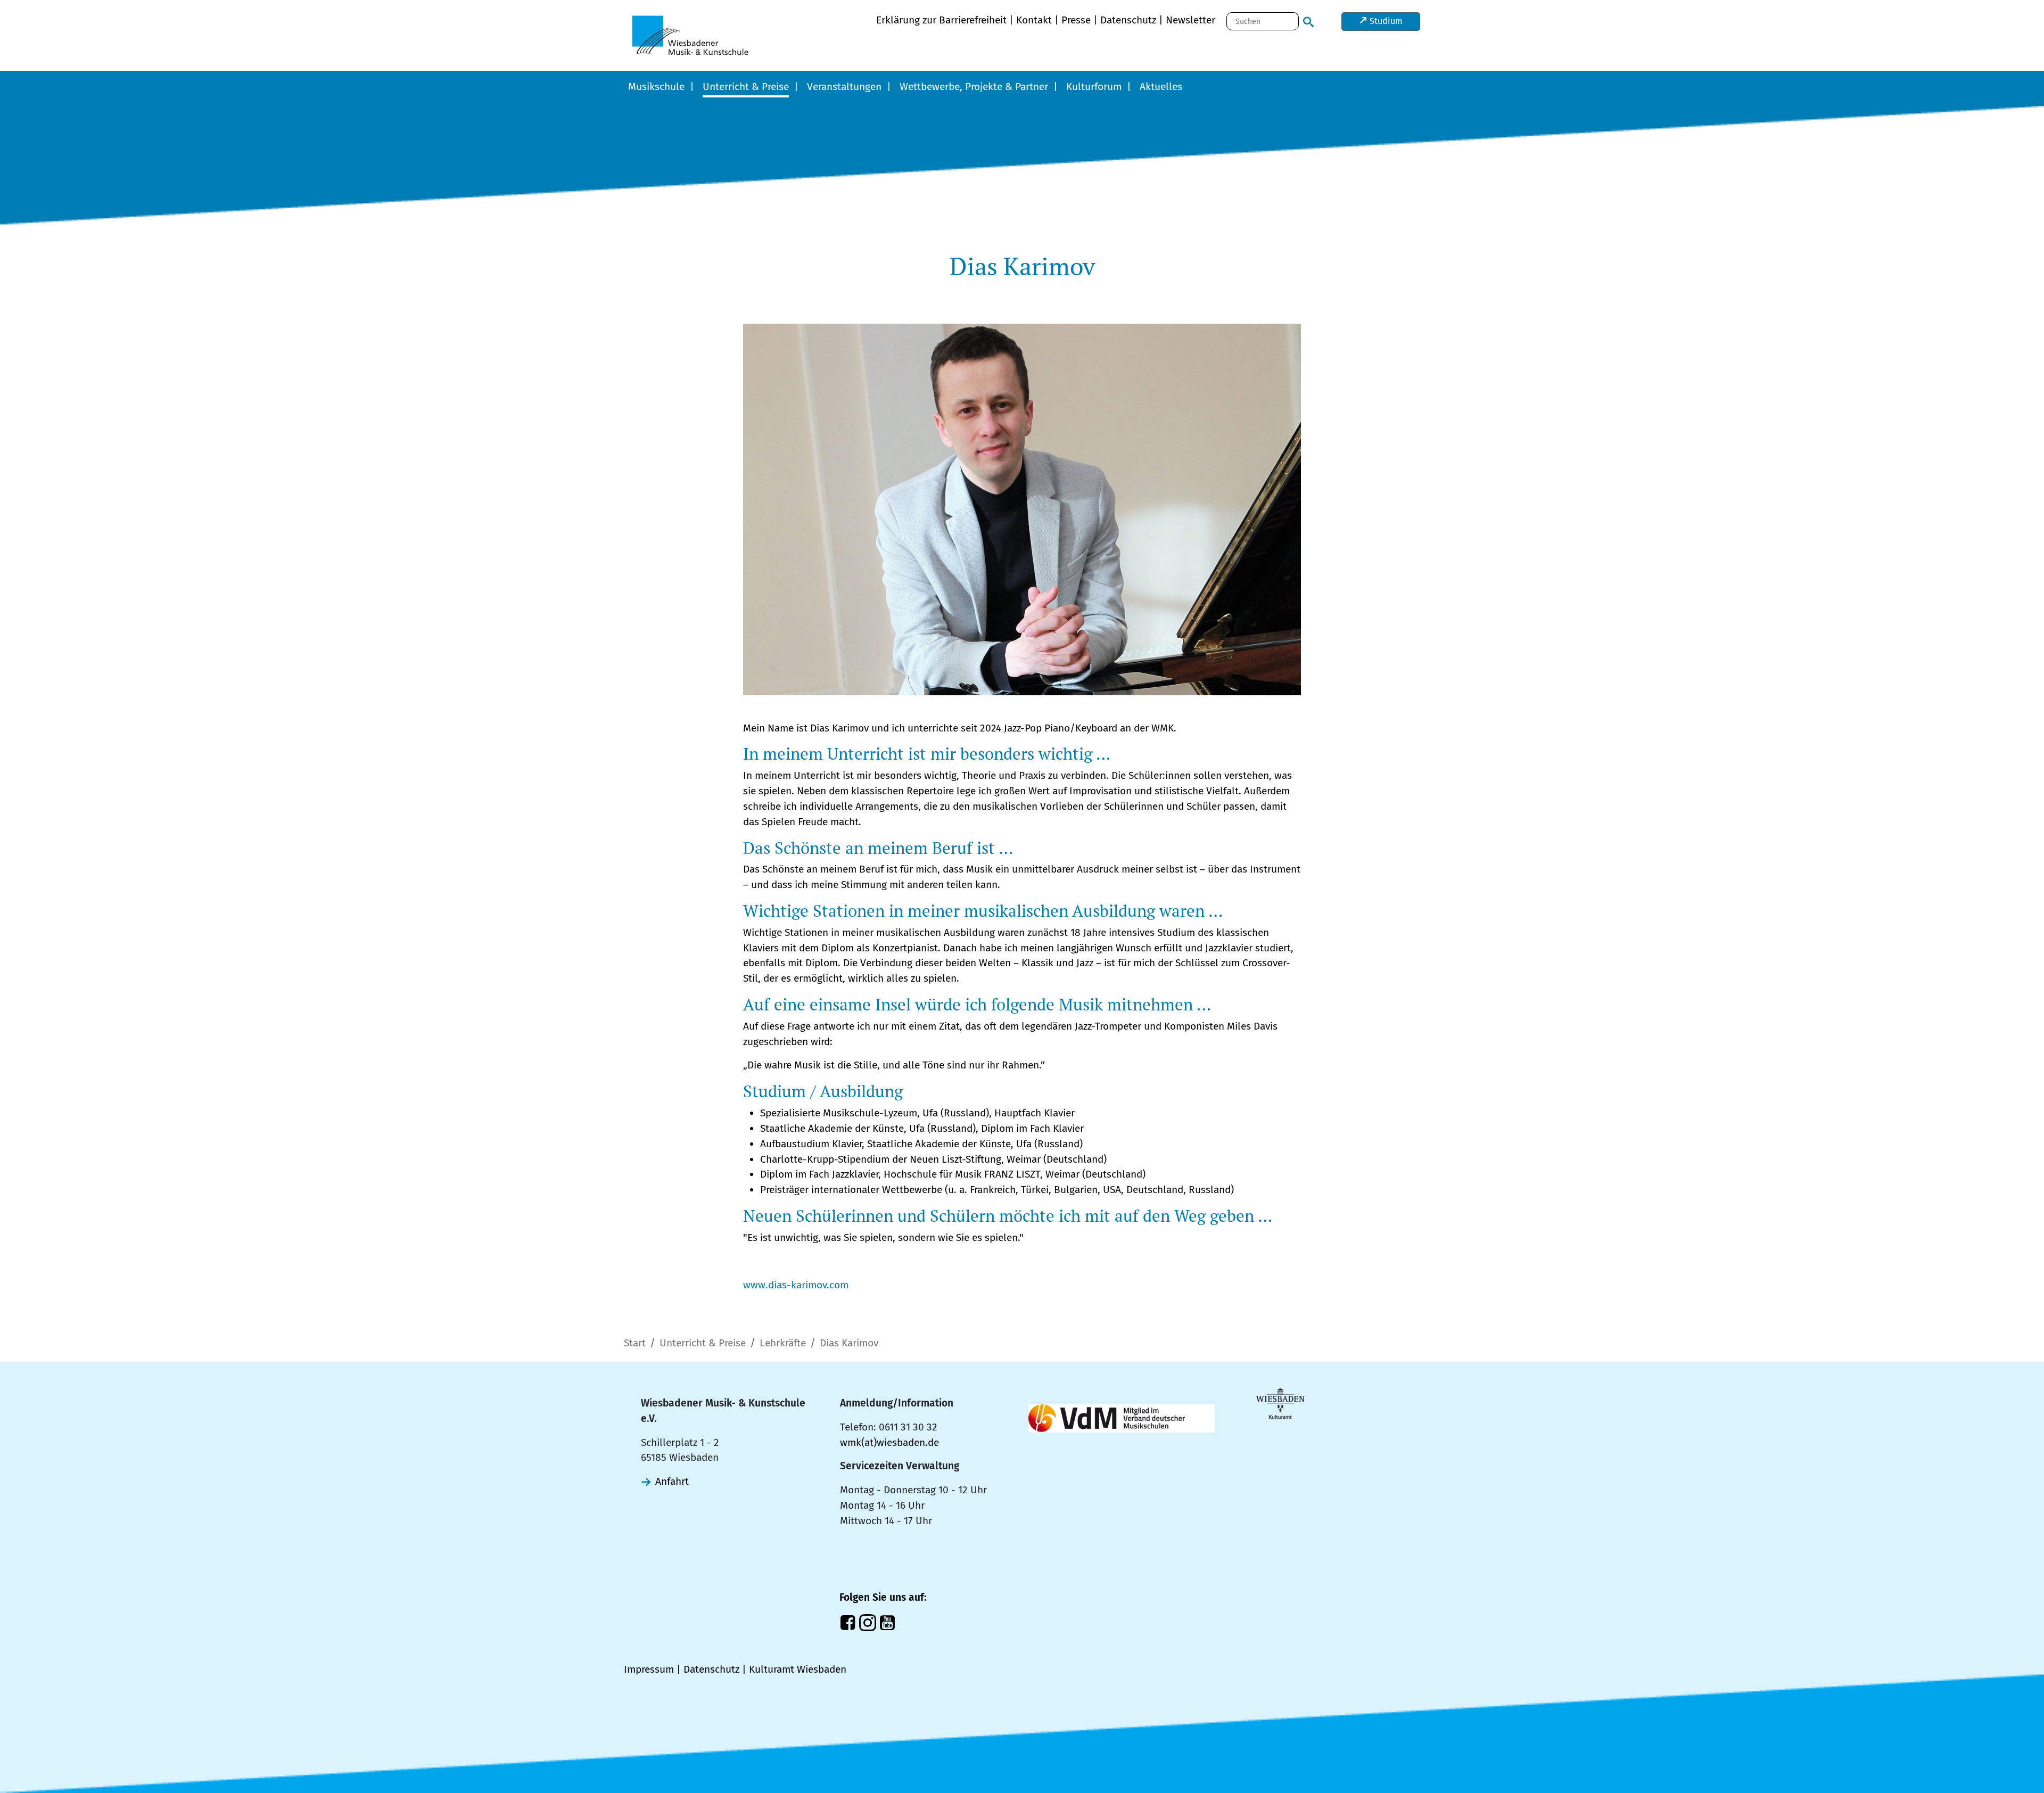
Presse (1076, 20)
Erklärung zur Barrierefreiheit (941, 20)
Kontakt (1034, 20)
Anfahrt (672, 1481)
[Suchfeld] (1308, 20)
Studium (1385, 21)
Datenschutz (1128, 20)
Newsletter (1190, 20)
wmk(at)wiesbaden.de (889, 1442)
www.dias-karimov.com (796, 1285)
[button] (661, 88)
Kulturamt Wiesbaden (798, 1669)
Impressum (649, 1669)
